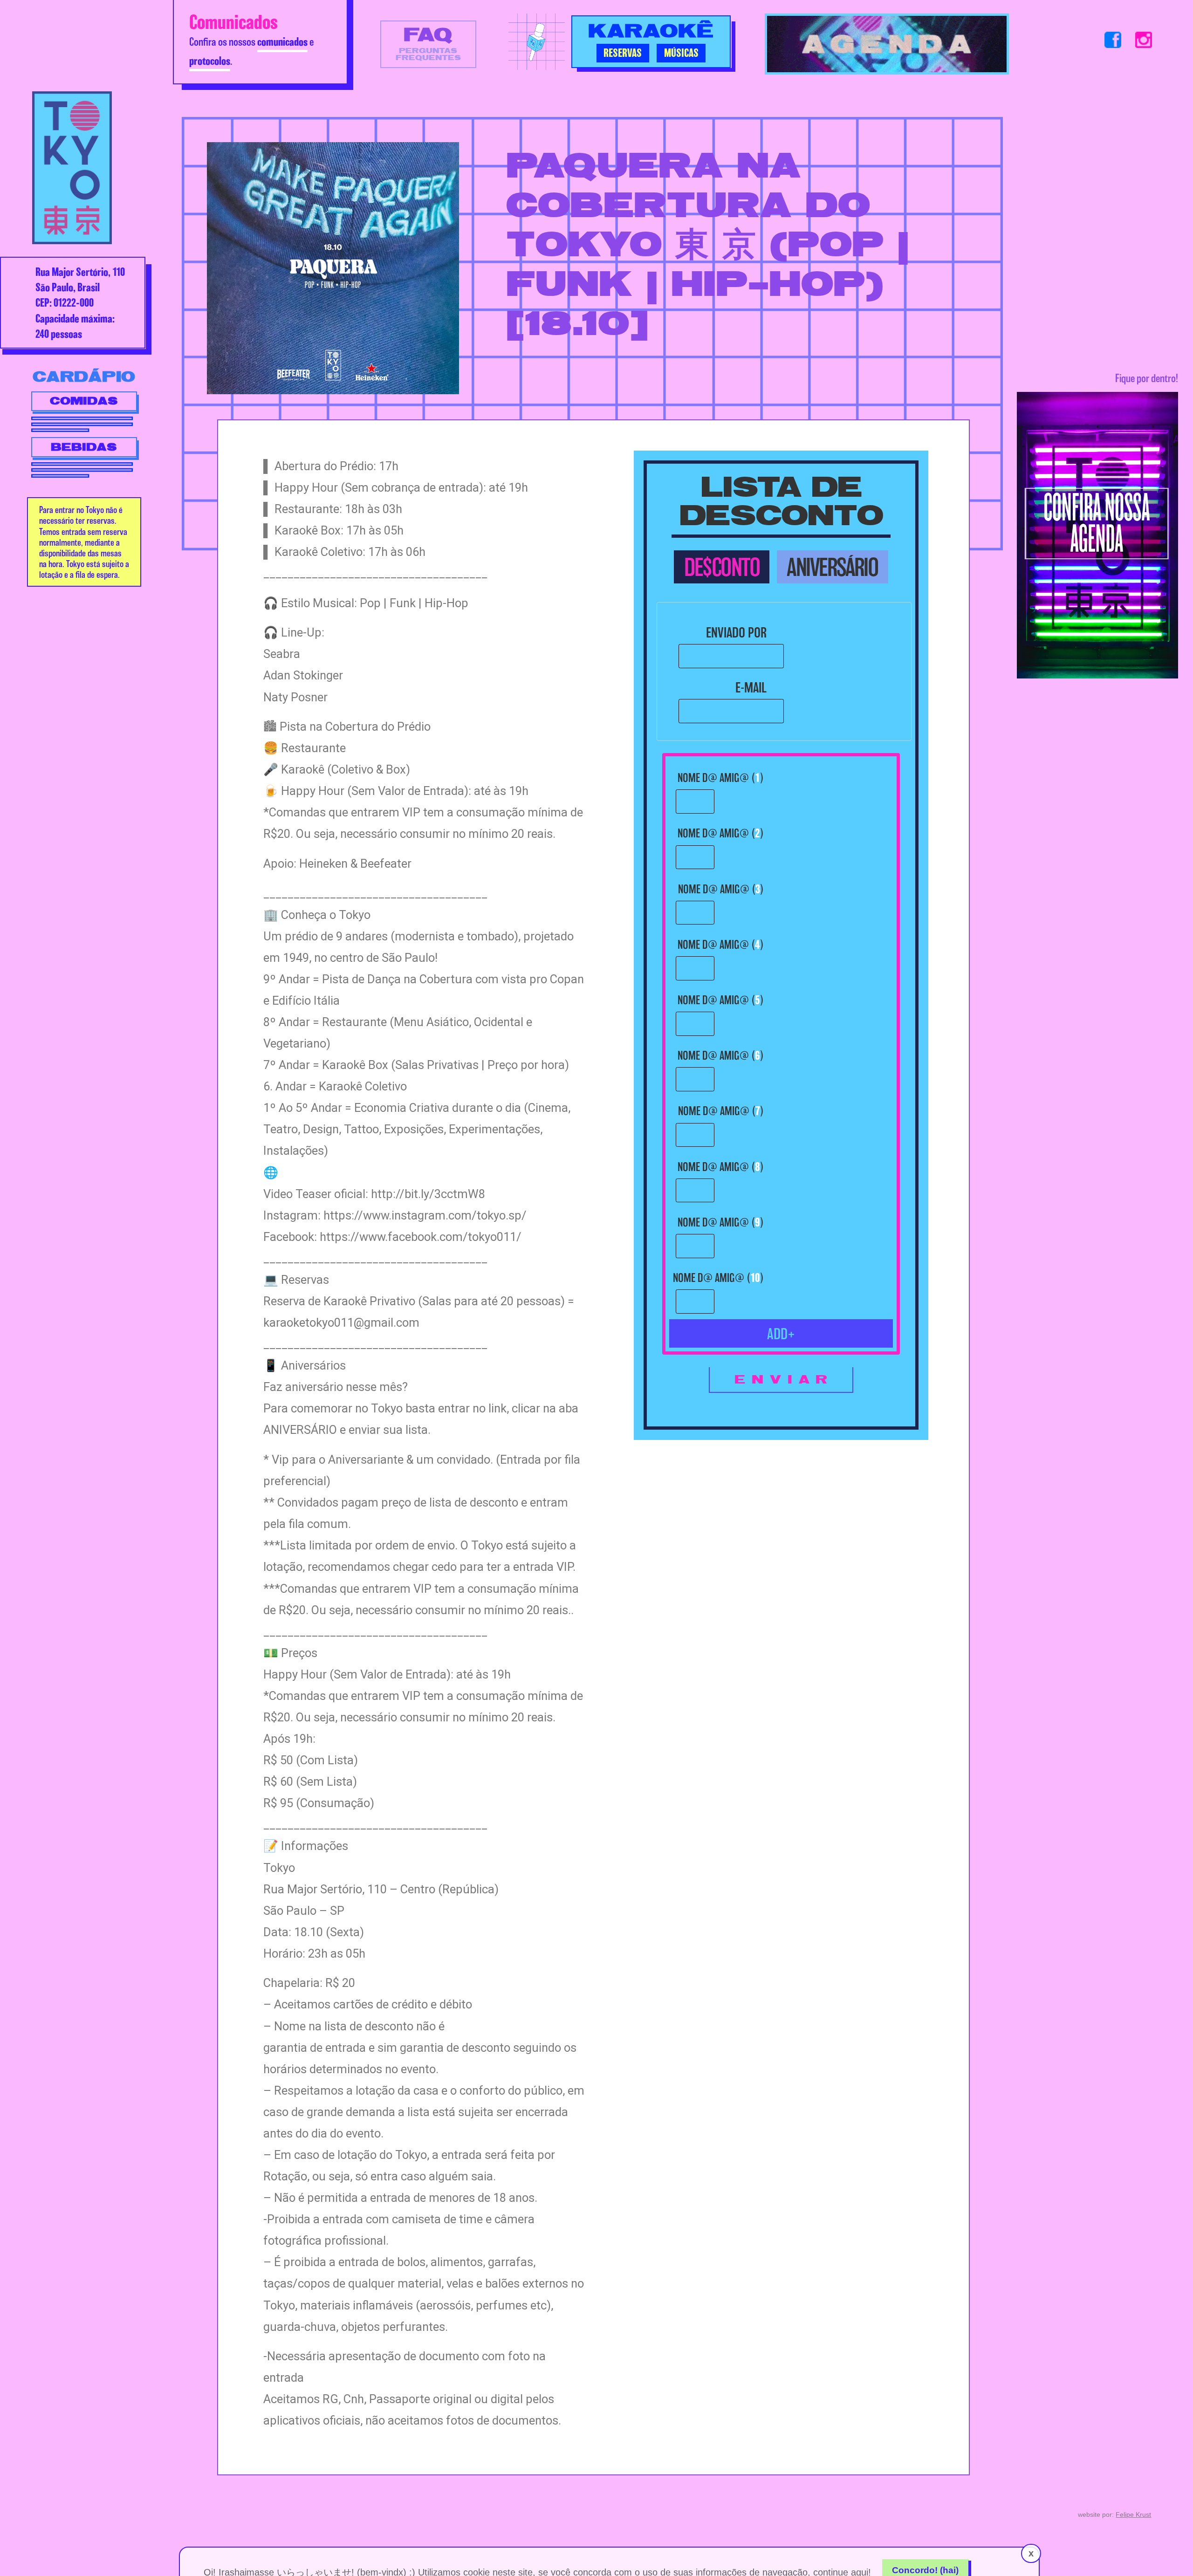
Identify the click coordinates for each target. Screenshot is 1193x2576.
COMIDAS (84, 401)
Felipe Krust (1133, 2514)
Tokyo (72, 168)
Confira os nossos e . (251, 39)
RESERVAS (623, 53)
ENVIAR (784, 1380)
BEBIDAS (84, 447)
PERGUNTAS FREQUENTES (428, 43)
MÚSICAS (681, 53)
